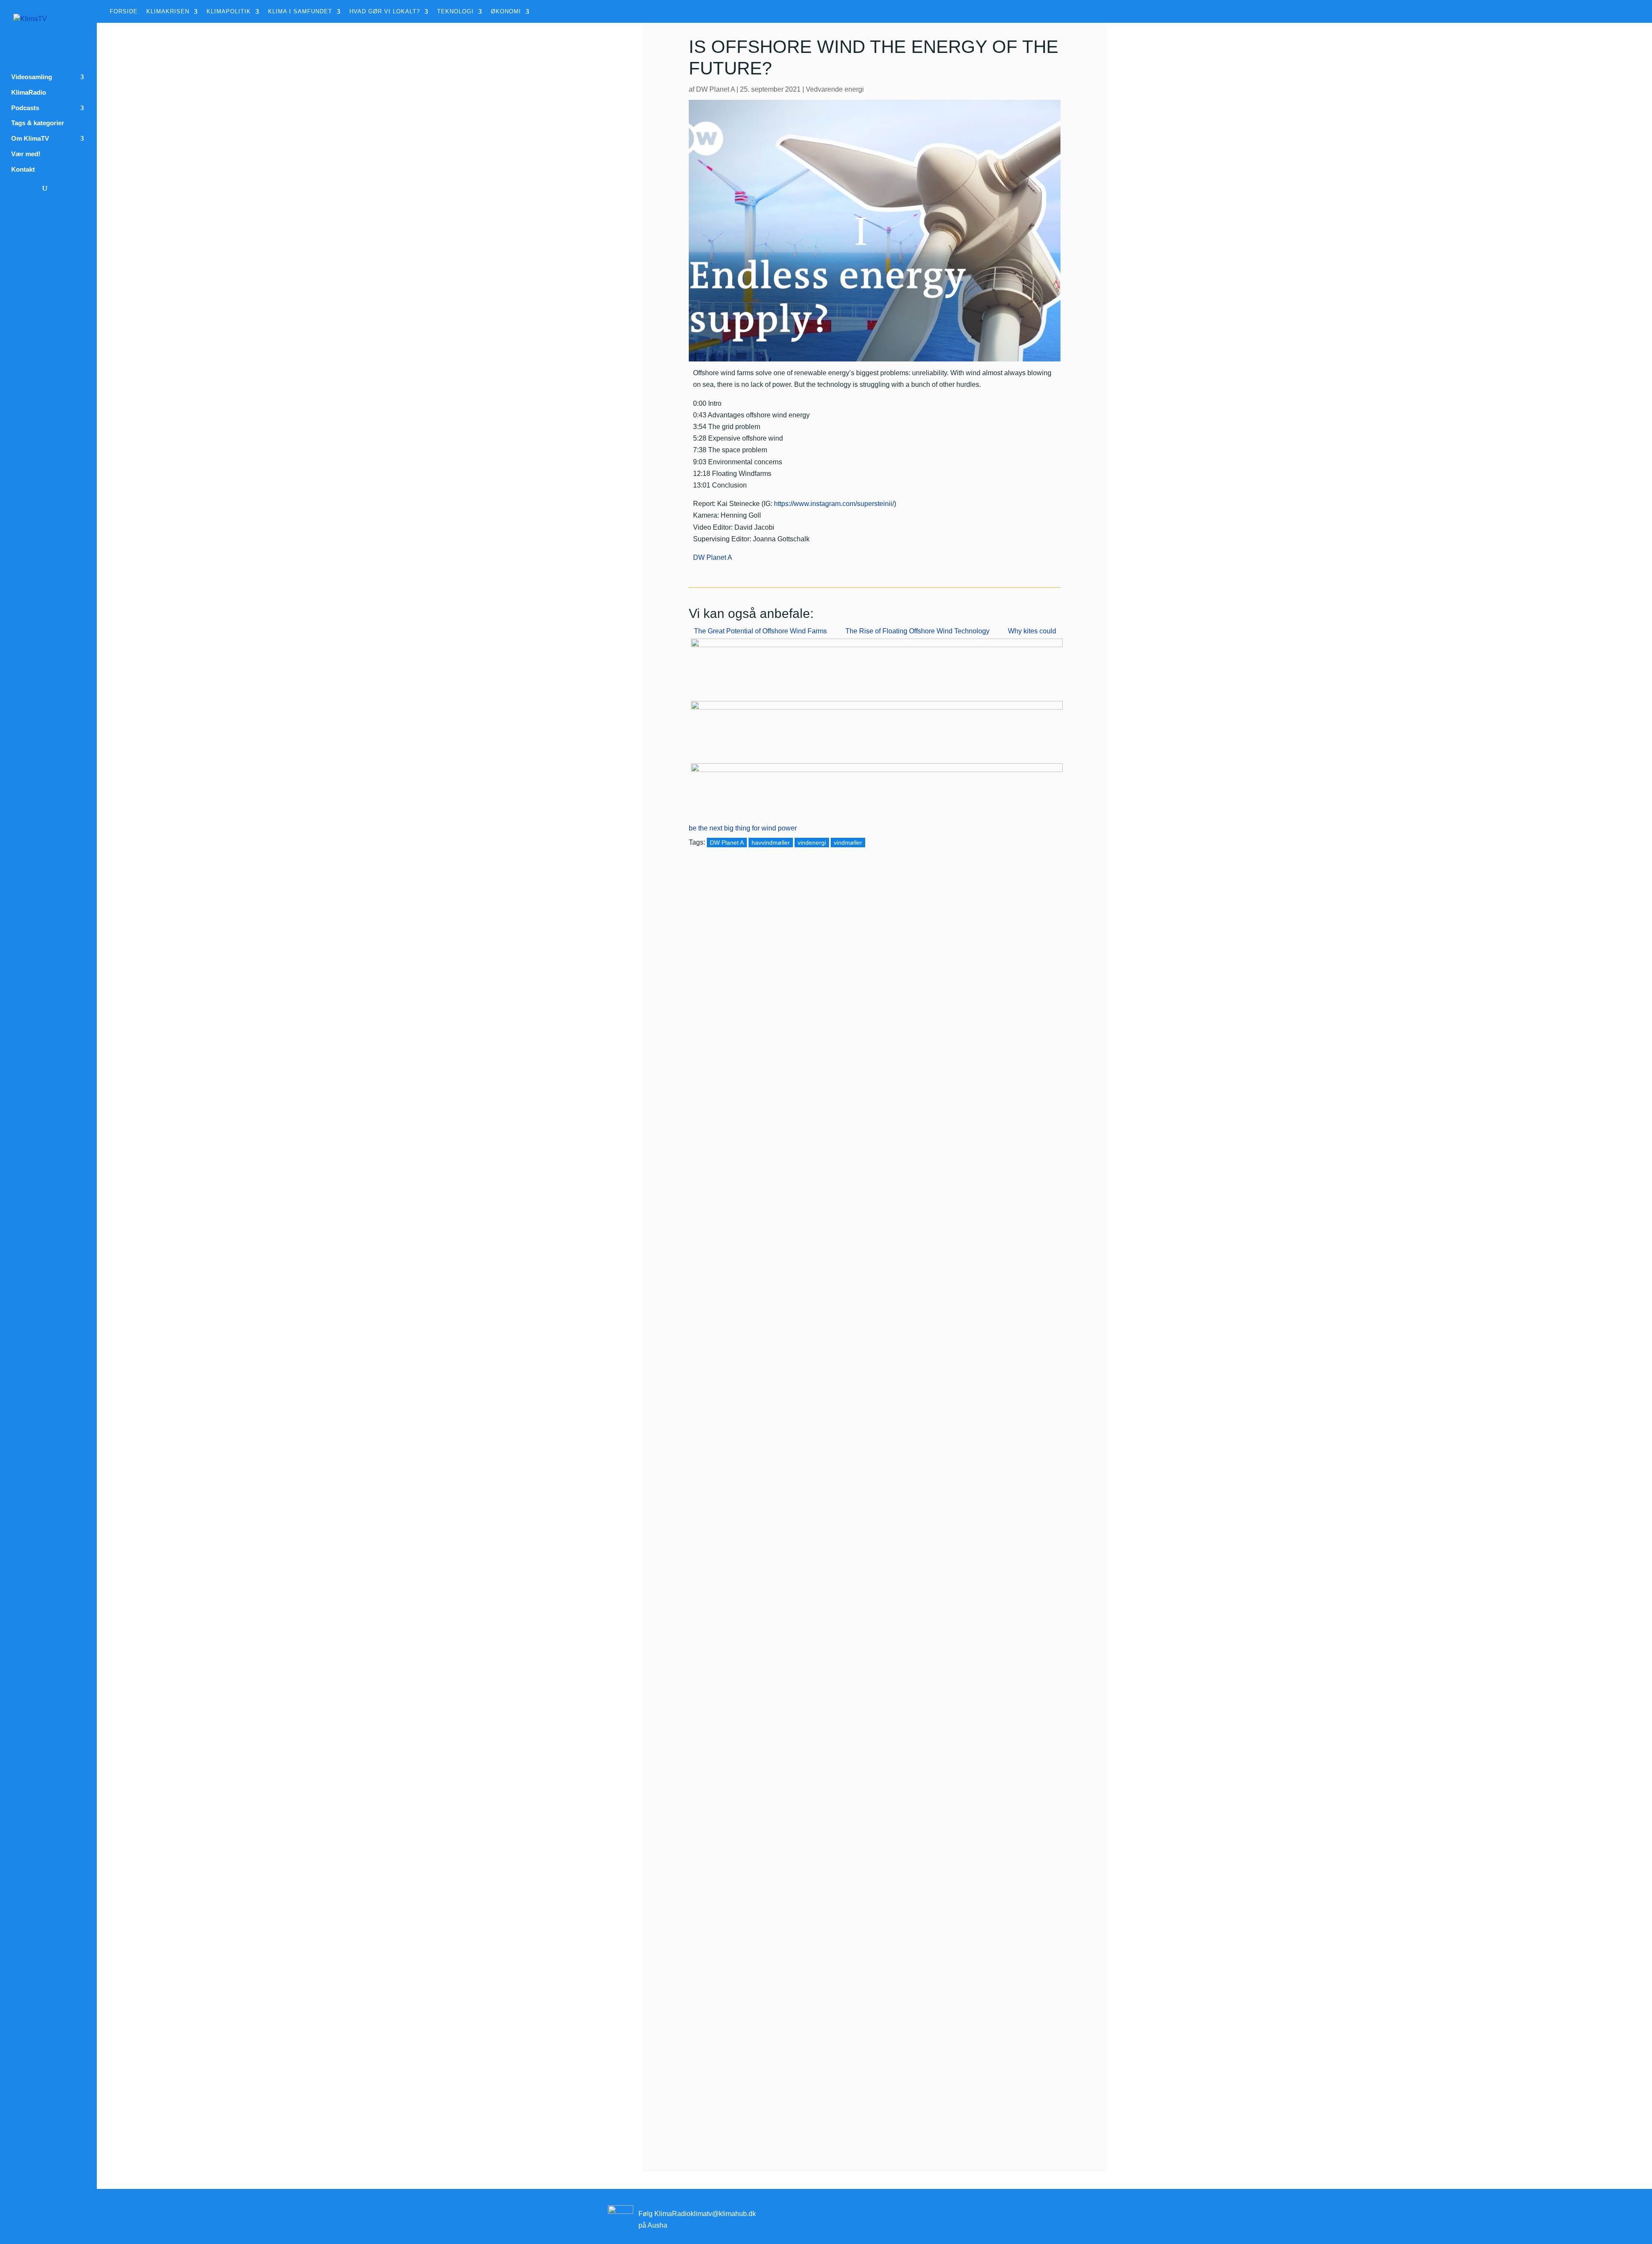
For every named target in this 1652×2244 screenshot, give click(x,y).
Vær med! (26, 154)
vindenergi (812, 843)
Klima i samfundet (300, 12)
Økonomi (506, 12)
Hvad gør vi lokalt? (385, 12)
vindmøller (848, 843)
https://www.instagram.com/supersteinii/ (834, 504)
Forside (124, 12)
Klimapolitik (229, 12)
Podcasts (25, 108)
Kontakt (23, 170)
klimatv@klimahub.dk (723, 2214)
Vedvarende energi (835, 89)
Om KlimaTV (30, 139)
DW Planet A (715, 89)
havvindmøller (771, 843)
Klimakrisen (168, 12)
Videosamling (32, 77)
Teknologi (455, 12)
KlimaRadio (29, 93)
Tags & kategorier (38, 123)
